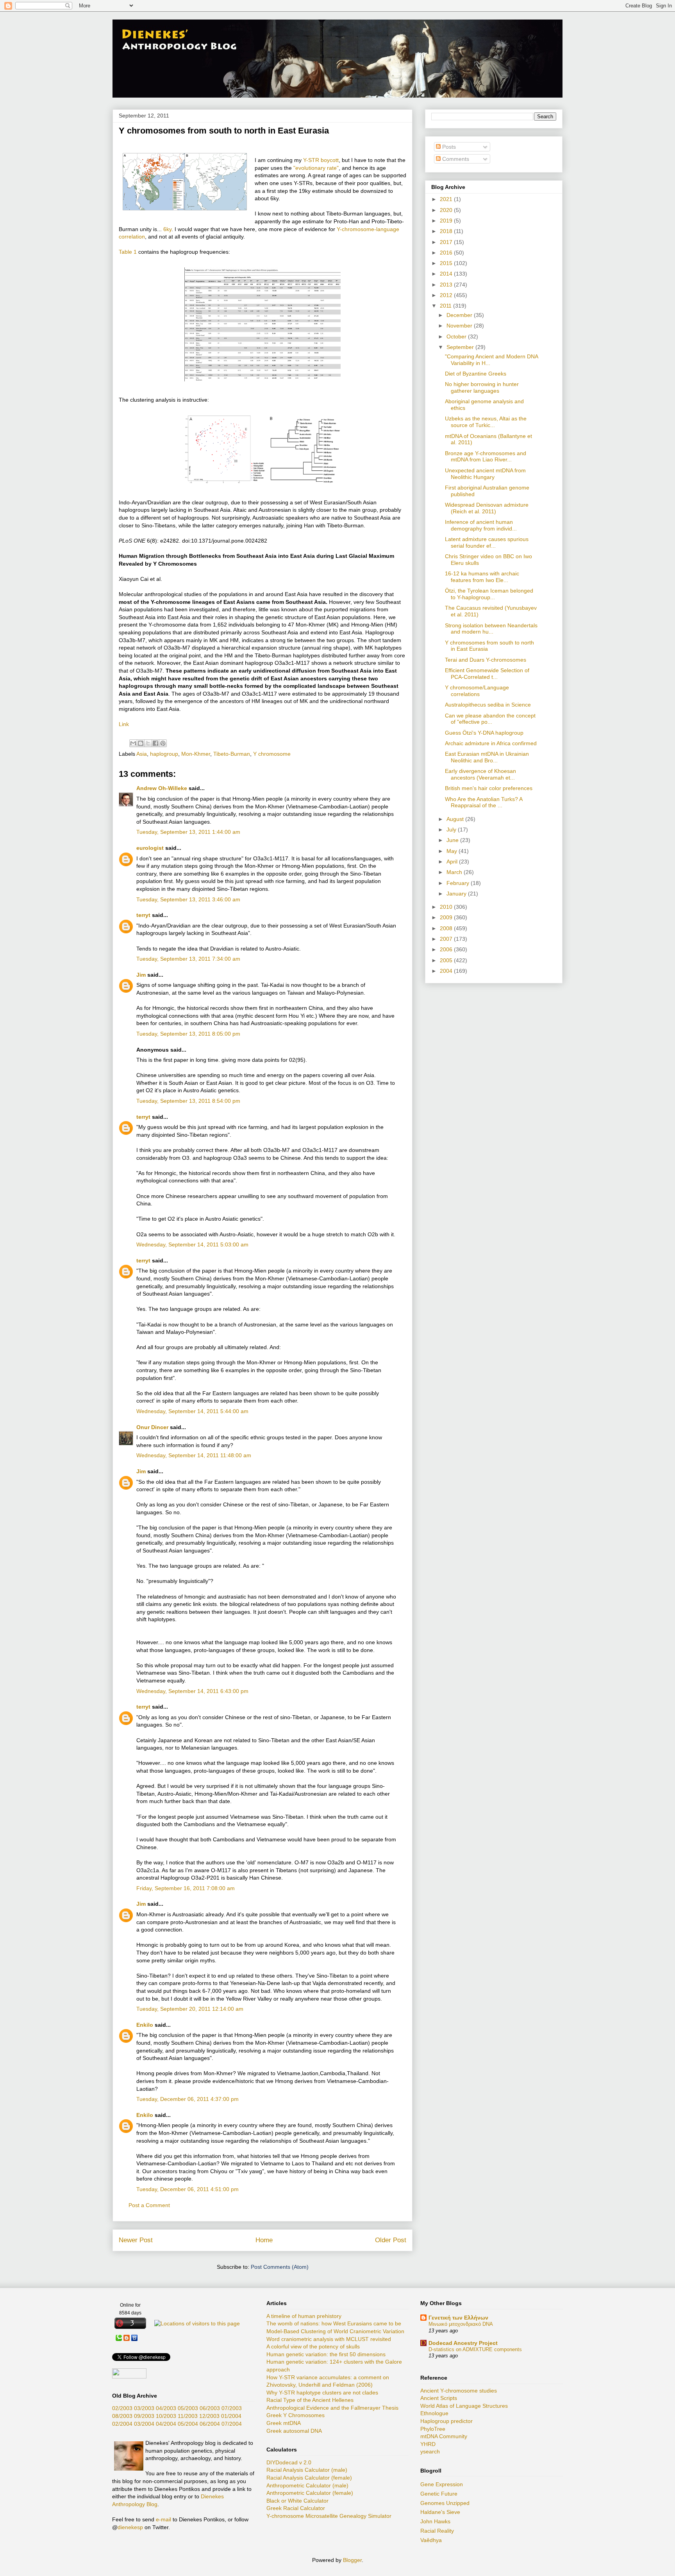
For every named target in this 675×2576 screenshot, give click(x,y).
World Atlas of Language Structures (464, 2406)
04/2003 (166, 2408)
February (459, 883)
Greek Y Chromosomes (296, 2415)
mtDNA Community (444, 2436)
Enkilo (145, 2025)
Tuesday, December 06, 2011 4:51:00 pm (187, 2189)
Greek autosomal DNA (294, 2431)
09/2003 (144, 2416)
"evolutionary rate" (316, 168)
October (457, 336)
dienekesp (130, 2527)
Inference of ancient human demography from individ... (481, 525)
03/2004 (144, 2424)
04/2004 (166, 2424)
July (452, 830)
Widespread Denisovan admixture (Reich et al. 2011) (487, 508)
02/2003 (122, 2408)
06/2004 (210, 2424)
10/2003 (166, 2416)
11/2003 (188, 2416)
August (456, 819)
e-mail (163, 2519)
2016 (447, 253)
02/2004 (122, 2424)
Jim (141, 975)
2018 (447, 231)
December (460, 315)
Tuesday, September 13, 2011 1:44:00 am (188, 832)
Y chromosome (272, 754)
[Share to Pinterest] (163, 743)
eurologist (150, 848)
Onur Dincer (152, 1427)
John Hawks (435, 2521)
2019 (447, 221)
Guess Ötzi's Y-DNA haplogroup (484, 733)
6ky (167, 229)
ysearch (430, 2451)
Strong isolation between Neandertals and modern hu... (491, 629)
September (461, 347)
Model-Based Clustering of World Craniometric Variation (335, 2331)
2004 (447, 971)
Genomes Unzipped (445, 2503)
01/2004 (231, 2416)
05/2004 (188, 2424)
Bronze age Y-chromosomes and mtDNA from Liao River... (486, 457)
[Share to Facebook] (155, 743)
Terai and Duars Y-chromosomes (486, 660)
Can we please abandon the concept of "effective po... (490, 719)
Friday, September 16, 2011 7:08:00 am (186, 1888)
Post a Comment (149, 2205)
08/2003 (122, 2416)
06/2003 (210, 2408)
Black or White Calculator (297, 2501)
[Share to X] (148, 743)
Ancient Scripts (439, 2398)
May (453, 851)
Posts (448, 147)
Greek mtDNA (284, 2423)
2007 (447, 939)
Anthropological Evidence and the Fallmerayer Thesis (332, 2408)
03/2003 (144, 2408)
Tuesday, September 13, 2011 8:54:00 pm (188, 1101)
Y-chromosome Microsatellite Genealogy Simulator (329, 2516)
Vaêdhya (431, 2540)
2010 (447, 907)
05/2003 (188, 2408)
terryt (143, 915)
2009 (447, 917)
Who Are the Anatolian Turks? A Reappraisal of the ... (484, 802)
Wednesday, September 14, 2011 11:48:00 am (194, 1455)
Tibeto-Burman (232, 754)
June (453, 840)
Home (264, 2240)
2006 (447, 949)
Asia (142, 754)
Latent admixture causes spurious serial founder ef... (487, 542)
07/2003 (232, 2408)
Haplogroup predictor (446, 2421)
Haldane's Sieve (440, 2512)
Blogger (352, 2560)
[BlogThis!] (141, 743)
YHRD (428, 2444)
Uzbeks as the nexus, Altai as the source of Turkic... (486, 422)
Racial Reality (437, 2531)
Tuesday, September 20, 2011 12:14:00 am (190, 2009)
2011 (446, 306)
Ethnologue (434, 2413)
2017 (447, 242)
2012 (447, 295)
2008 (447, 928)
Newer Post (136, 2240)
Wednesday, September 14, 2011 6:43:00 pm (192, 1691)
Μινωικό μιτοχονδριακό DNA (461, 2324)
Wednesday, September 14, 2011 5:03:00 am (192, 1244)
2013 (447, 285)
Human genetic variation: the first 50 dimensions (326, 2354)
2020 (447, 210)
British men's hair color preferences (489, 788)
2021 (447, 199)
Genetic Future (439, 2494)
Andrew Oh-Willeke (162, 788)
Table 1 (128, 252)
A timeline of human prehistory (304, 2316)
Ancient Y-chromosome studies (459, 2391)
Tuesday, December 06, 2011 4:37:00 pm (187, 2099)
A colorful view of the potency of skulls (313, 2346)
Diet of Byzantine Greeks (476, 374)
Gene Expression (442, 2484)
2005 (447, 960)
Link (124, 724)
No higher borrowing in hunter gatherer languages (482, 387)
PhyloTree (433, 2429)
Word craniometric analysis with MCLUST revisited (329, 2339)
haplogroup (164, 754)
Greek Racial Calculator (296, 2508)
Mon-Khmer (196, 754)
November (460, 326)
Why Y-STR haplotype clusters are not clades (322, 2393)
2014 (447, 274)
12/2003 (209, 2416)
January (457, 894)
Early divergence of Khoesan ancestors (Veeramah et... (480, 774)
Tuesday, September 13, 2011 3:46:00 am (188, 899)
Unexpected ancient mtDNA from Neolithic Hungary (485, 474)
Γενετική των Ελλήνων (458, 2318)
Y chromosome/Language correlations (477, 691)
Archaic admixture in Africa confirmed (491, 743)
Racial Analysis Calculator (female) (309, 2478)
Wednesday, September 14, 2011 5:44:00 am (192, 1411)
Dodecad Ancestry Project (463, 2343)
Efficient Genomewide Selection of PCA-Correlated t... (487, 674)
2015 (447, 263)
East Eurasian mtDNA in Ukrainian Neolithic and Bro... (487, 757)
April (453, 862)
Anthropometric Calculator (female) (310, 2493)
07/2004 (232, 2424)
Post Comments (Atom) (280, 2267)
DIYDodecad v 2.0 (289, 2462)
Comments (455, 159)
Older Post (391, 2240)
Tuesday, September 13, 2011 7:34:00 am (188, 959)
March (455, 872)
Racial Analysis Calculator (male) (307, 2470)
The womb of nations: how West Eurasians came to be (334, 2323)
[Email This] (133, 743)
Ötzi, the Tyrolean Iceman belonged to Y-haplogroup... (489, 594)
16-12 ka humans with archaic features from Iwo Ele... (482, 577)
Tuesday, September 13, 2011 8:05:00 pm (188, 1034)
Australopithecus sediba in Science (488, 705)
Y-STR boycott (321, 160)
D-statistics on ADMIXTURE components (475, 2349)
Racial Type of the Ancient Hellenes (310, 2400)
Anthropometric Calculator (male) (307, 2485)
